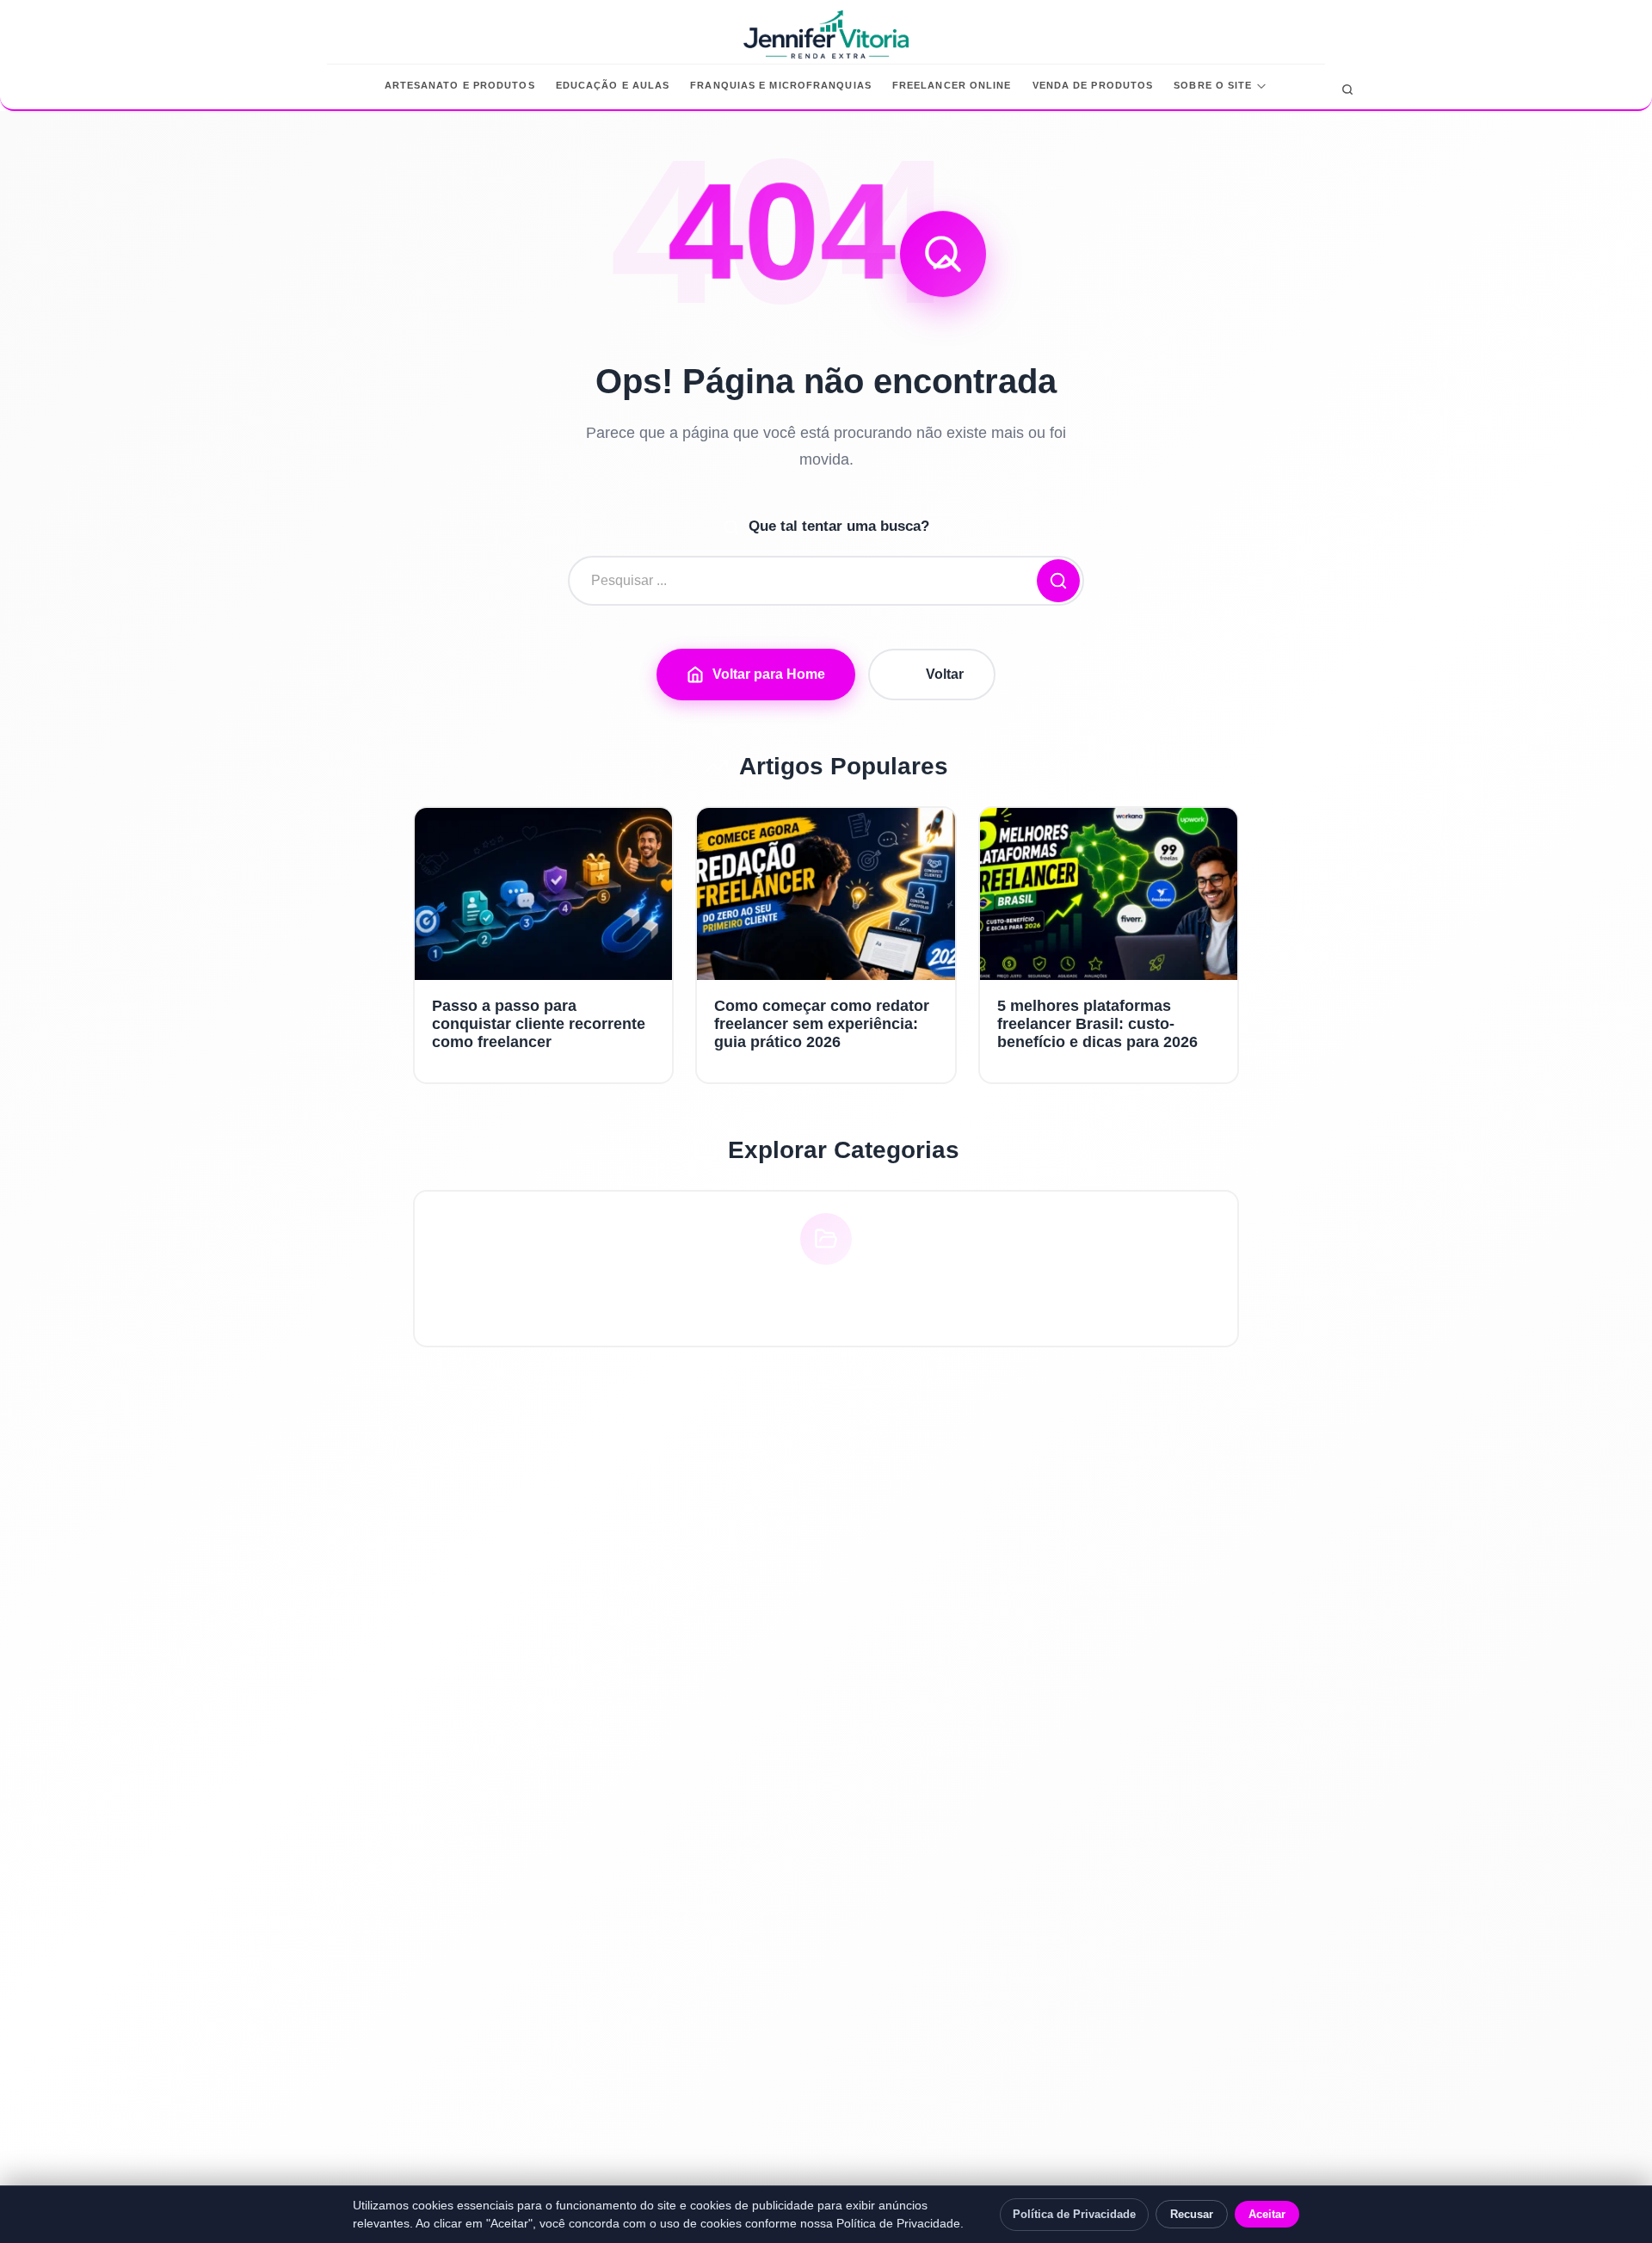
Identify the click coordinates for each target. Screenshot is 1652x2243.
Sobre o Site (1213, 85)
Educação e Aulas (613, 85)
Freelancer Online (952, 85)
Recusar (1192, 2214)
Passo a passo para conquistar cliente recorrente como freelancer (539, 1024)
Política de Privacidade (1074, 2214)
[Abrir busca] (1347, 89)
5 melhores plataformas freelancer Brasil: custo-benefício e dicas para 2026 (1097, 1024)
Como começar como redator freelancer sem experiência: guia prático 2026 (822, 1024)
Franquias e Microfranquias (781, 85)
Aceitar (1267, 2214)
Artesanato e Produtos (460, 85)
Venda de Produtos (1093, 85)
